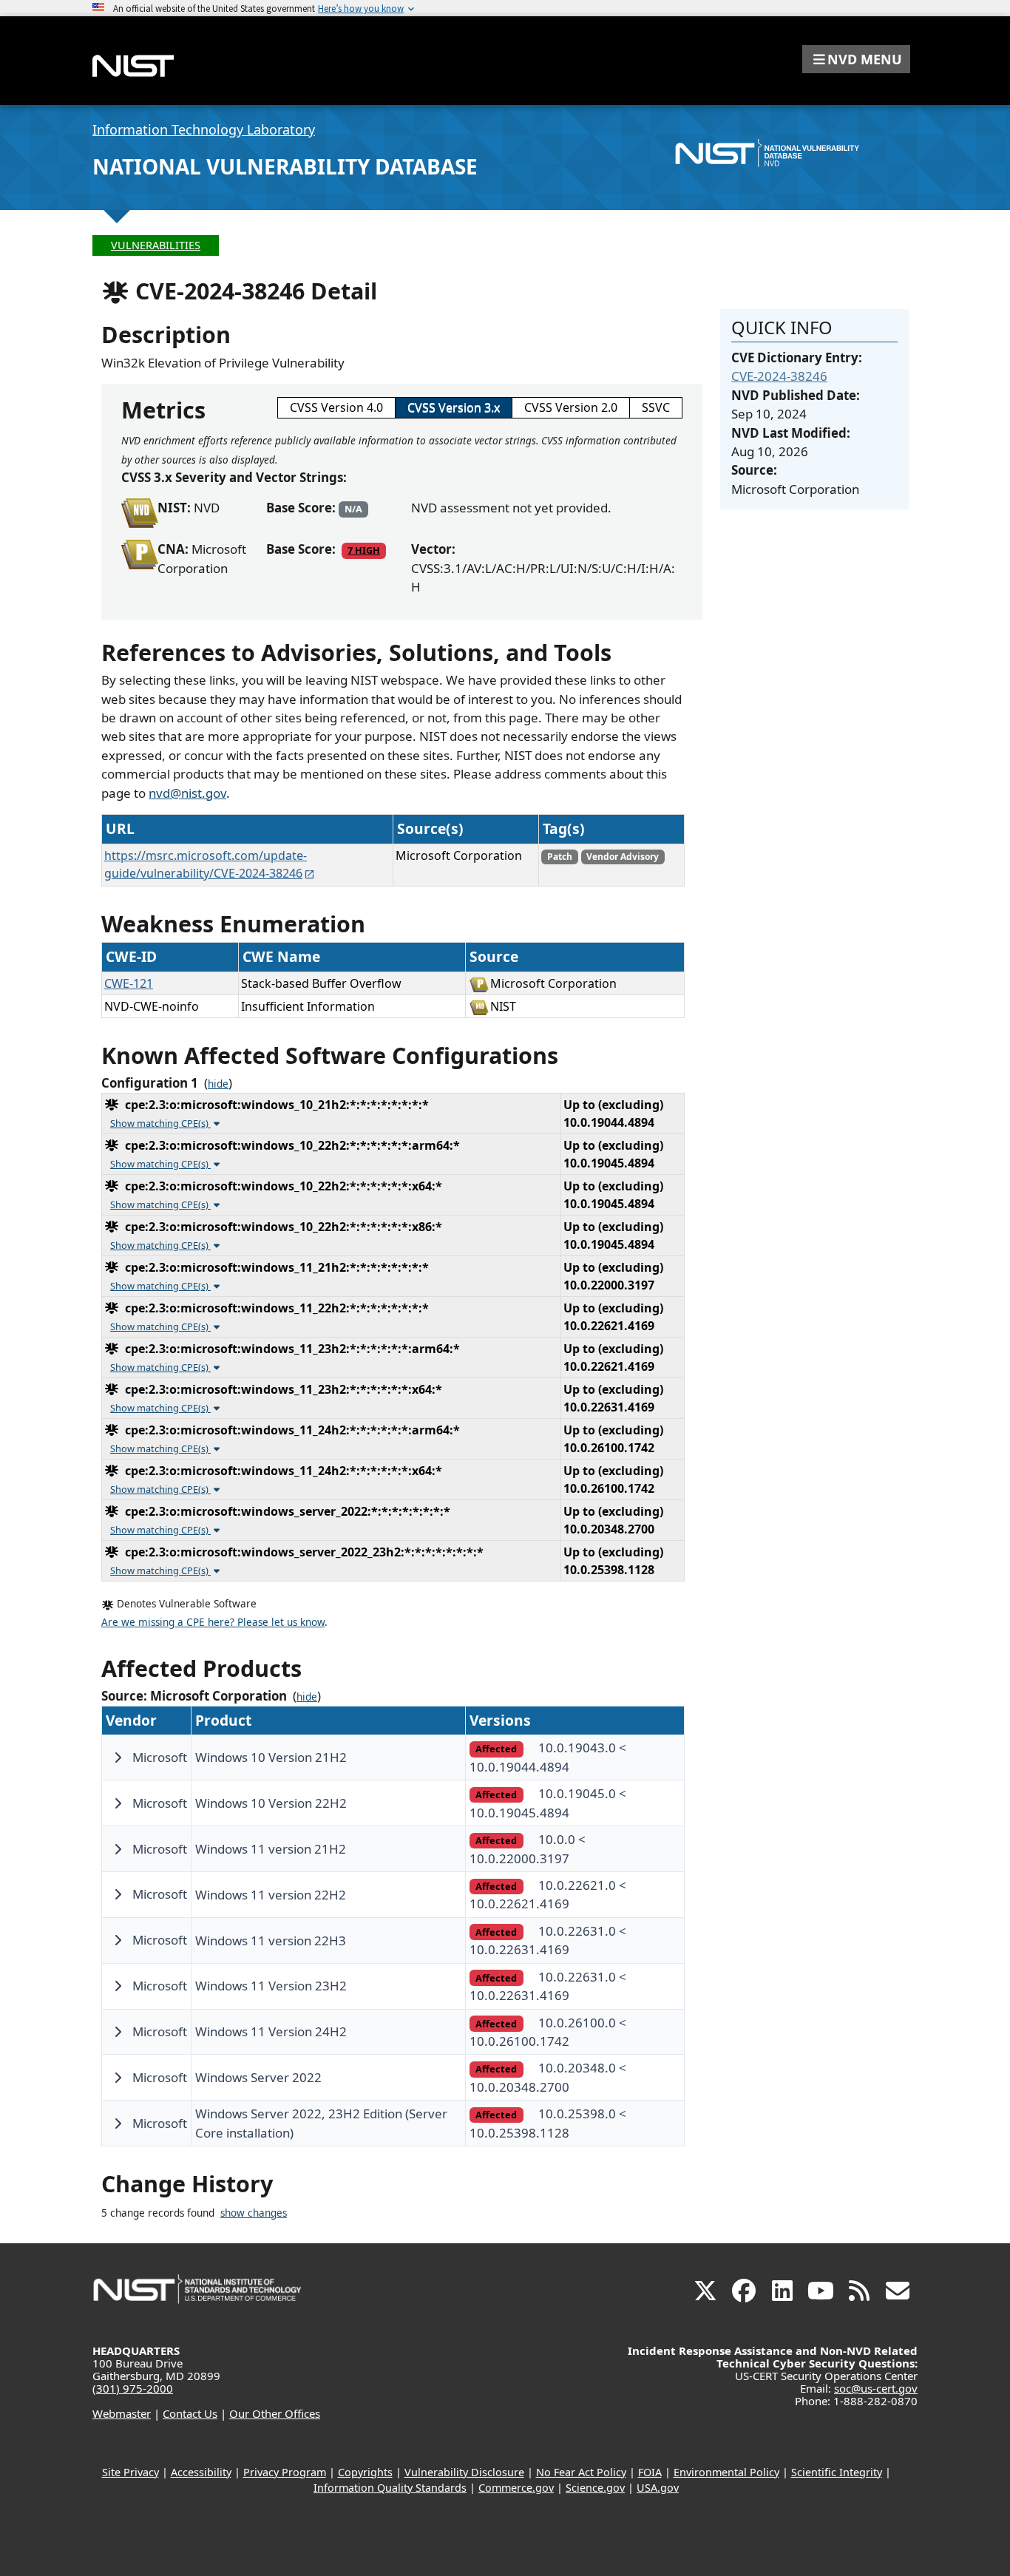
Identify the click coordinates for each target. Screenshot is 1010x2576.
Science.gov (595, 2488)
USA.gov (658, 2488)
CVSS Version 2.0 (571, 407)
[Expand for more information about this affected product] (118, 1758)
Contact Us (190, 2413)
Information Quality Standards (390, 2488)
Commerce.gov (516, 2488)
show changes (254, 2213)
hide (218, 1084)
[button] (856, 59)
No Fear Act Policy (581, 2472)
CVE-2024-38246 (779, 376)
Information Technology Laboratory (204, 129)
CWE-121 (129, 983)
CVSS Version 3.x (454, 407)
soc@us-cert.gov (876, 2388)
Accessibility (201, 2472)
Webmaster (122, 2413)
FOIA (650, 2472)
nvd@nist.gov (187, 793)
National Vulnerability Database (285, 166)
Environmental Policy (726, 2472)
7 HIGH (364, 550)
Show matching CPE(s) (160, 1123)
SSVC (656, 407)
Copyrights (365, 2472)
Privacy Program (285, 2472)
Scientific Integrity (837, 2472)
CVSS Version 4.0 (336, 407)
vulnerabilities (156, 245)
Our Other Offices (275, 2413)
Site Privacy (131, 2472)
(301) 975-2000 (133, 2388)
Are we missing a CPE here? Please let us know (213, 1622)
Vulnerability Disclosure (464, 2472)
